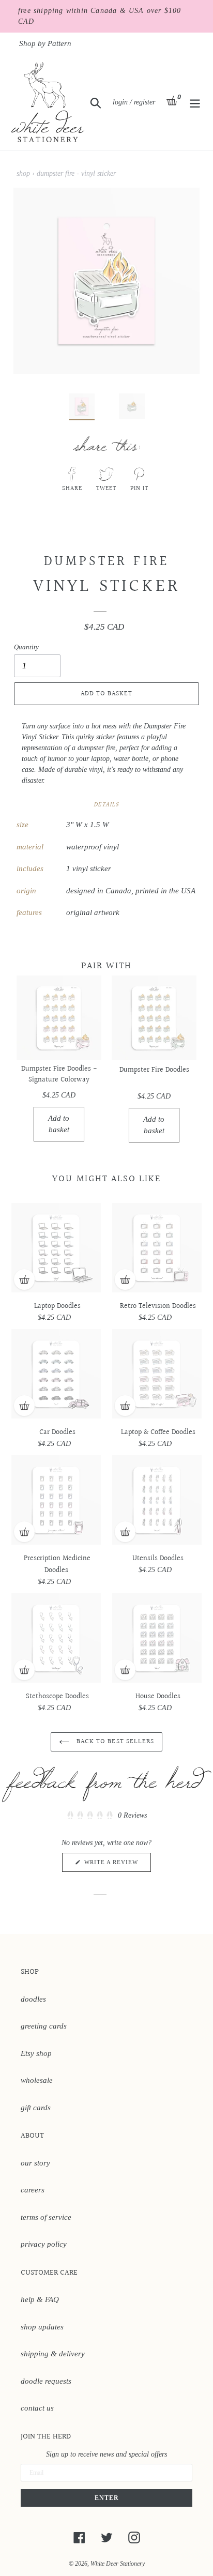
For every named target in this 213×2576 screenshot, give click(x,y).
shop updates (42, 2327)
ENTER (107, 2498)
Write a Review (117, 1865)
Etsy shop (36, 2053)
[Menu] (195, 102)
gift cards (36, 2108)
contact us (37, 2408)
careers (33, 2190)
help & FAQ (40, 2299)
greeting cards (44, 2026)
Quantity (26, 647)
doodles (33, 1999)
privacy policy (44, 2244)
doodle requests (46, 2381)
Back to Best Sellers (114, 1742)
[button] (106, 1815)
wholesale (37, 2080)
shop (23, 173)
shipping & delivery (53, 2354)
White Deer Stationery (118, 2564)
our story (35, 2163)
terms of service (46, 2217)
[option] (76, 409)
